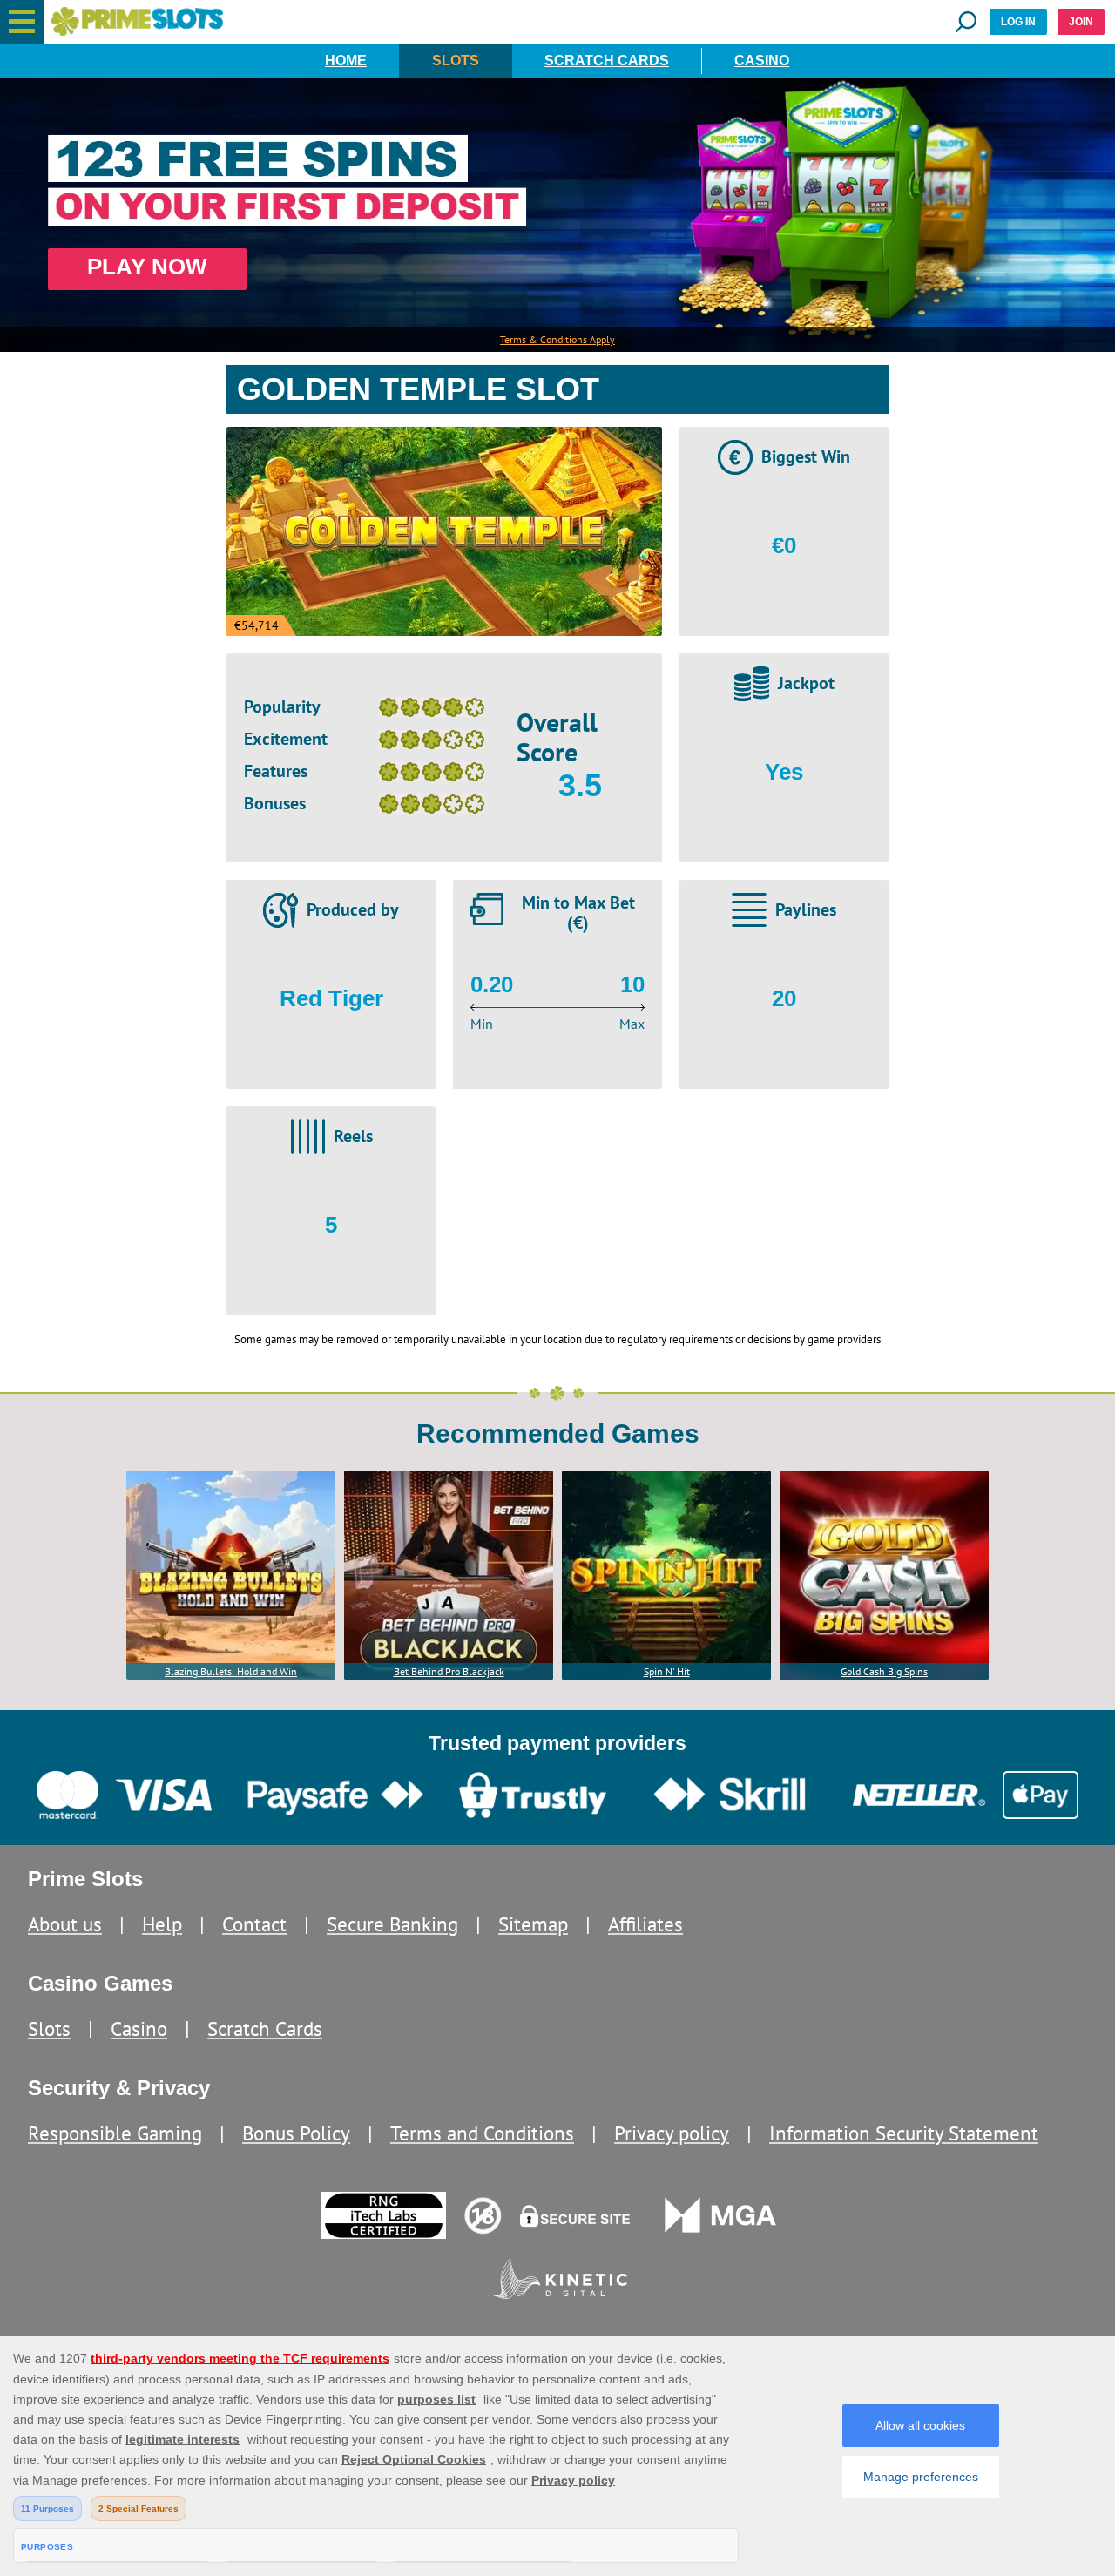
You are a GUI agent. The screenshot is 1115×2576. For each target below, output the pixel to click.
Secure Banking (392, 1924)
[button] (22, 22)
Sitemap (533, 1924)
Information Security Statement (904, 2133)
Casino (762, 61)
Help (162, 1924)
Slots (456, 61)
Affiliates (645, 1924)
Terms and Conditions (482, 2133)
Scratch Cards (607, 61)
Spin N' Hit (667, 1671)
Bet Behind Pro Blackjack (449, 1671)
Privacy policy (672, 2133)
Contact (254, 1924)
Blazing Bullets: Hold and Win (231, 1671)
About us (65, 1924)
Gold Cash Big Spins (884, 1671)
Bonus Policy (296, 2133)
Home (346, 61)
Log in (1018, 22)
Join (1081, 22)
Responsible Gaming (115, 2133)
